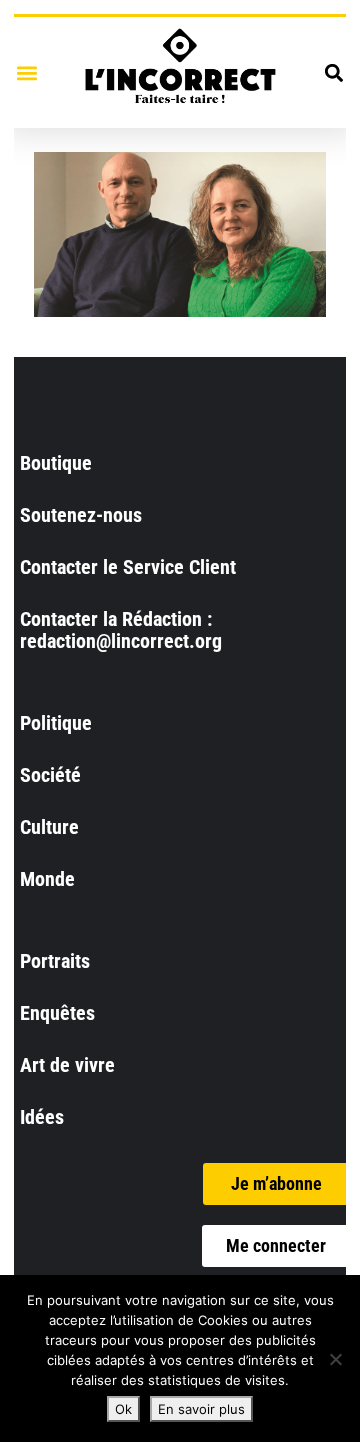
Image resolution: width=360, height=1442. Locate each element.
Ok (123, 1409)
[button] (26, 72)
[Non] (335, 1359)
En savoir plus (201, 1409)
